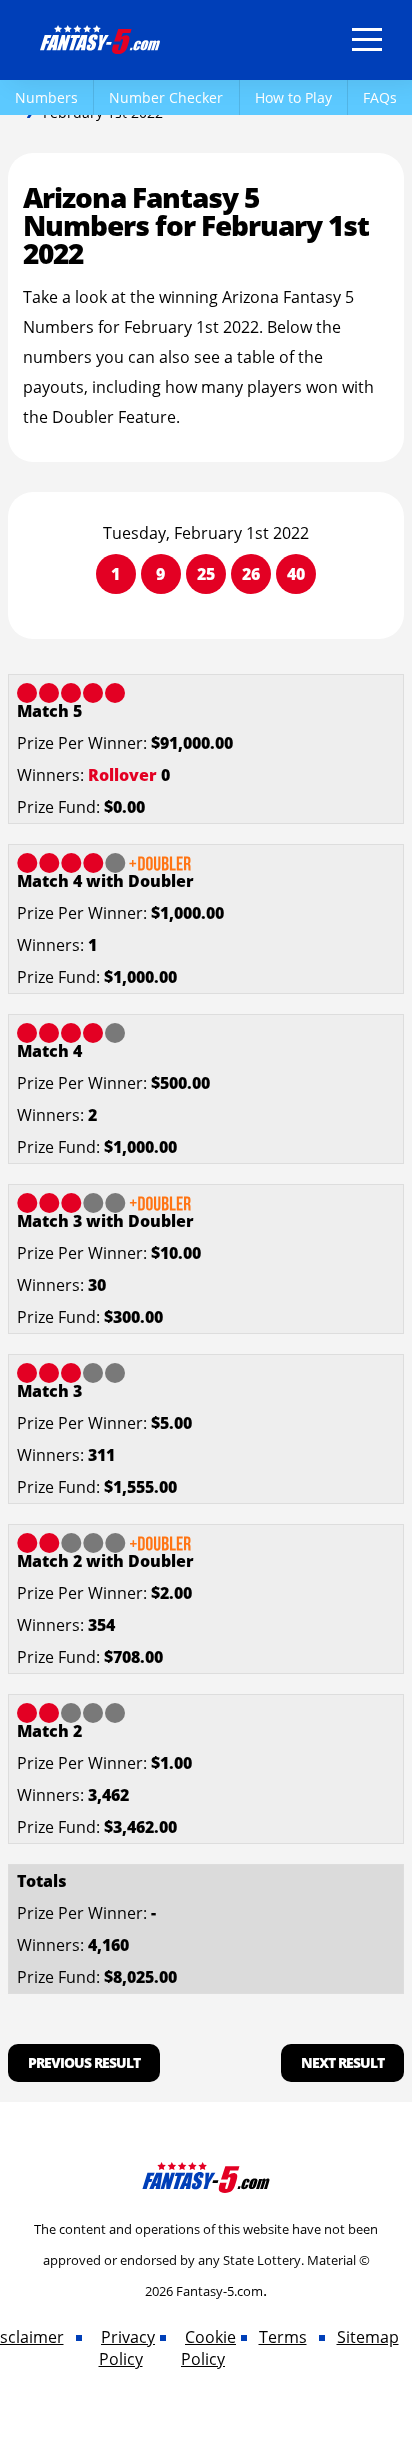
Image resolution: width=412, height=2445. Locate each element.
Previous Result (84, 2062)
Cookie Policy (208, 2348)
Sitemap (368, 2337)
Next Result (342, 2062)
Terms (283, 2337)
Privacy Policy (127, 2348)
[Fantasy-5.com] (100, 36)
